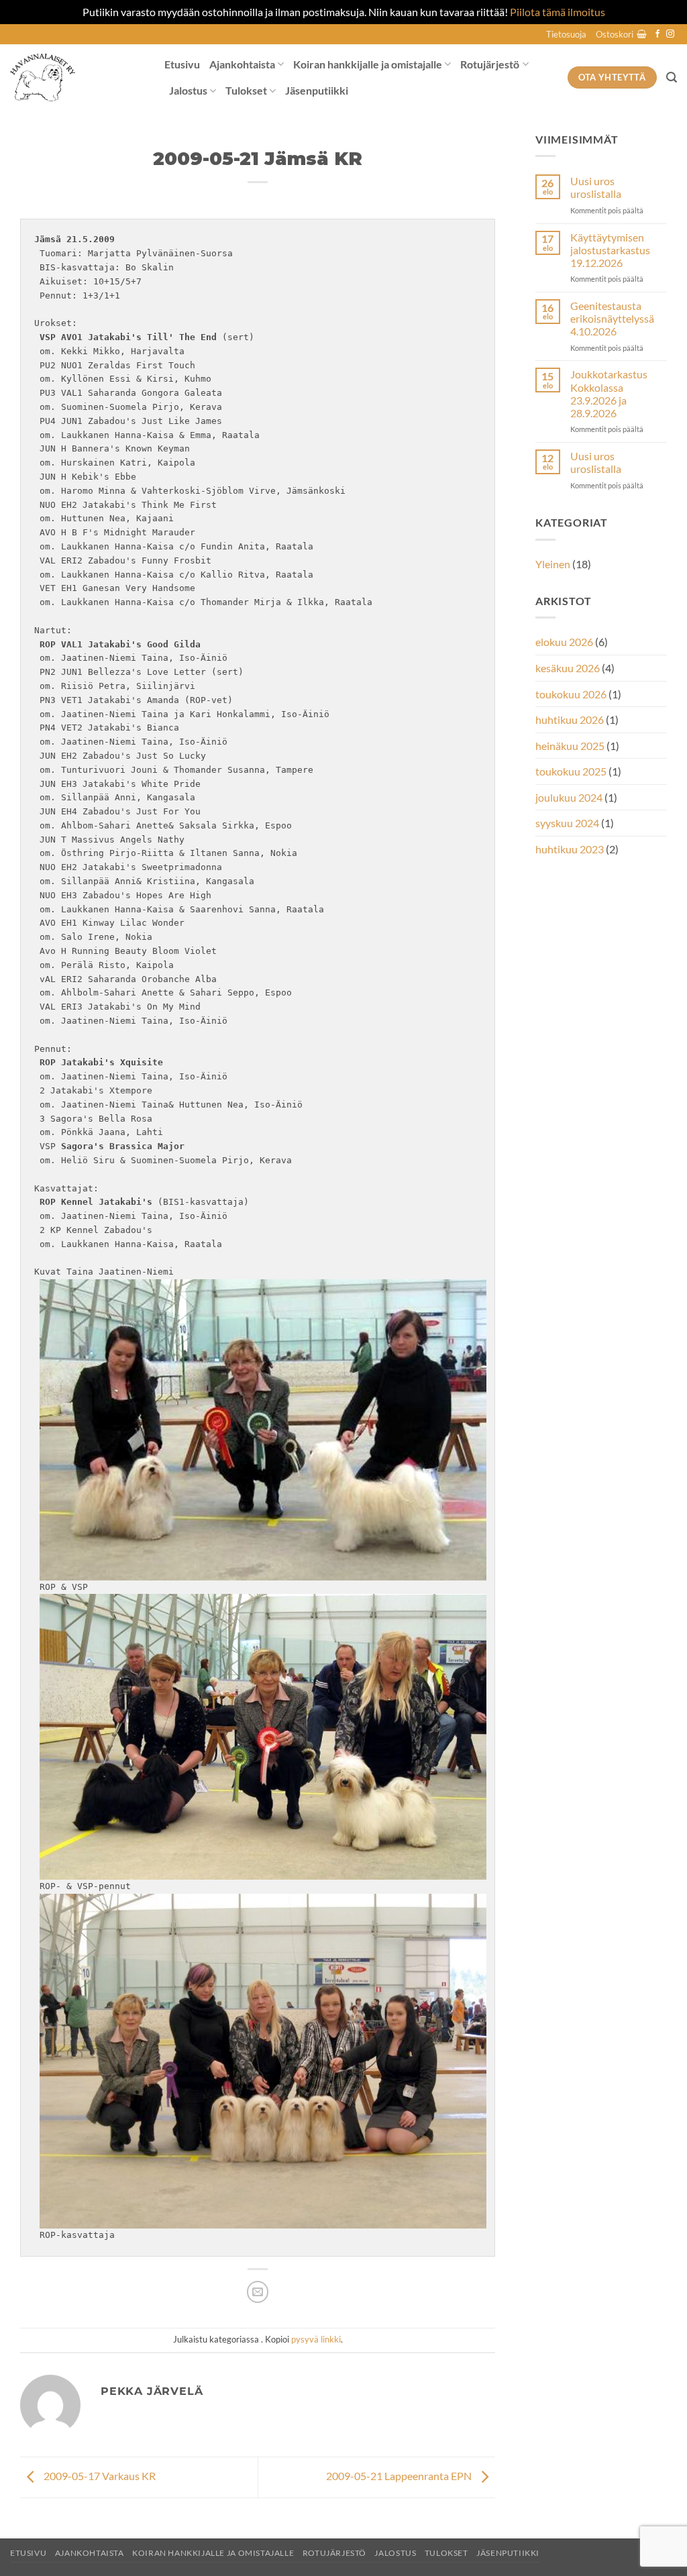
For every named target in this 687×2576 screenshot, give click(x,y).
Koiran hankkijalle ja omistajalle (368, 64)
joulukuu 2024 (569, 797)
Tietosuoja (566, 34)
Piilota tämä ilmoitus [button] (558, 12)
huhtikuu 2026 (570, 719)
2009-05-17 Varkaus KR (99, 2476)
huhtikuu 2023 (570, 849)
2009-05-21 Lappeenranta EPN (400, 2476)
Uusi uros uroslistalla (596, 187)
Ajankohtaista (242, 64)
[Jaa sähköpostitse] (258, 2292)
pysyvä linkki (316, 2339)
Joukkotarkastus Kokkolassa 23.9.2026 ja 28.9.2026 (609, 393)
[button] (621, 34)
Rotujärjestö (490, 64)
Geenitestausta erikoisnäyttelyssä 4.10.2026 (612, 318)
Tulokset (246, 90)
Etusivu (182, 64)
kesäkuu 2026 (568, 668)
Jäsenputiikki (317, 90)
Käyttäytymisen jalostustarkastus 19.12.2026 (610, 250)
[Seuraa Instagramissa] (670, 34)
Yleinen (553, 564)
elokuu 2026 (564, 642)
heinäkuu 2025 (570, 746)
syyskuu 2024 (567, 823)
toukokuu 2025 (571, 771)
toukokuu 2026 (571, 694)
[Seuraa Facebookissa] (657, 34)
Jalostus (188, 90)
